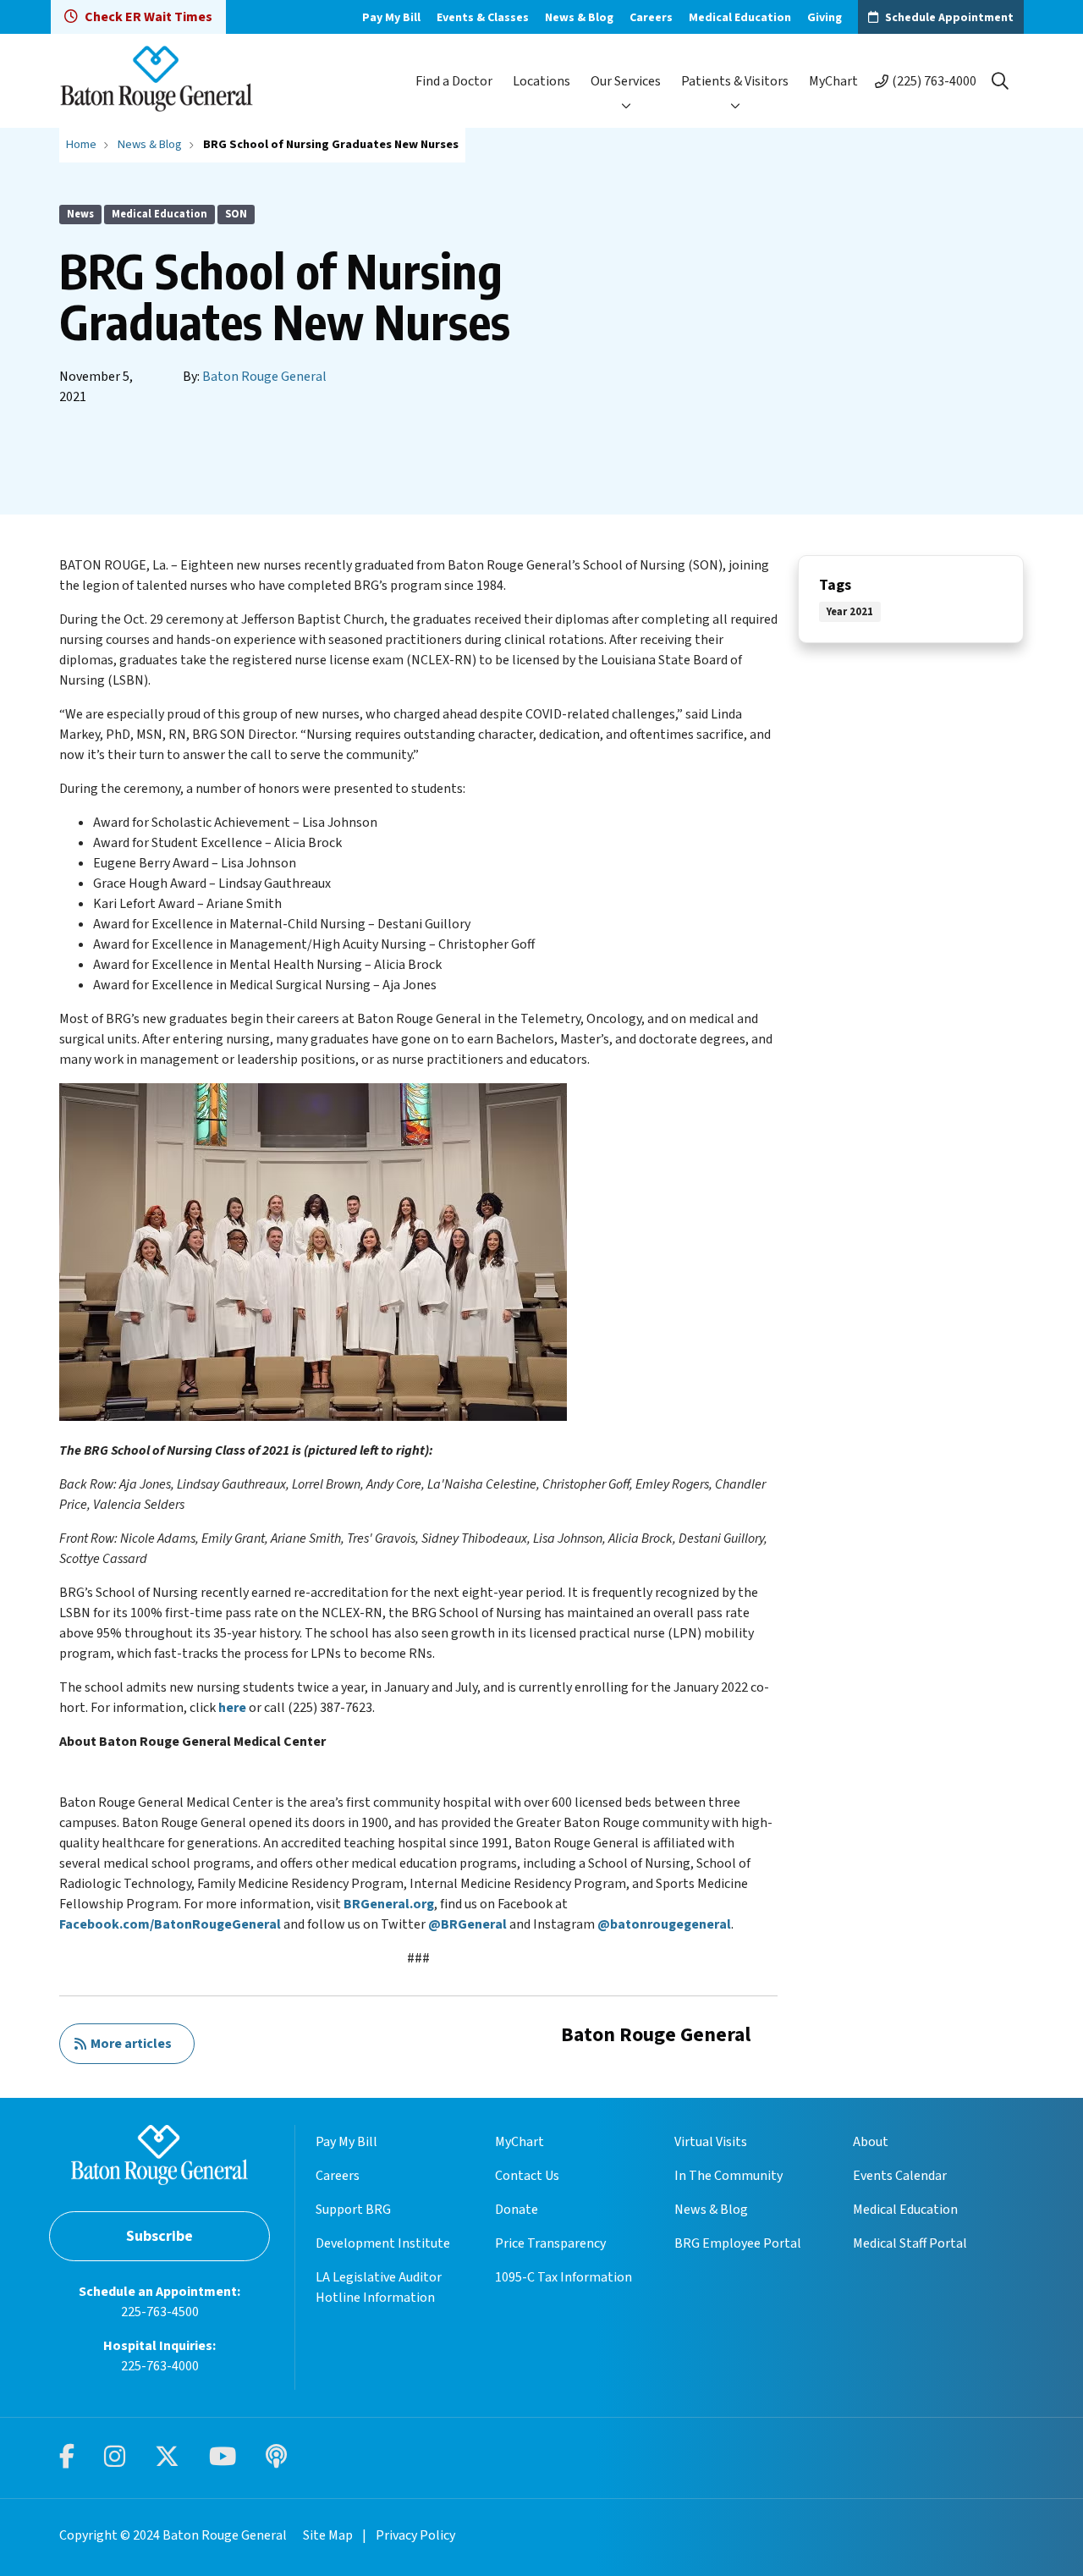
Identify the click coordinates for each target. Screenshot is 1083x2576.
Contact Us (527, 2176)
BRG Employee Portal (738, 2243)
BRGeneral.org (389, 1904)
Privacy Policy (415, 2535)
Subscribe (159, 2236)
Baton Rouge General (264, 377)
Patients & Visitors (735, 81)
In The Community (728, 2176)
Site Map (328, 2535)
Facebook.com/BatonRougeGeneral (170, 1924)
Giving (825, 18)
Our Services (626, 81)
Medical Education (740, 18)
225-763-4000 (160, 2366)
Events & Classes (483, 18)
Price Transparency (550, 2243)
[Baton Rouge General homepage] (157, 81)
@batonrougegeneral (664, 1924)
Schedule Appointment (949, 18)
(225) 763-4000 (934, 81)
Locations (541, 81)
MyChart (833, 81)
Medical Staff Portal (910, 2243)
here (232, 1708)
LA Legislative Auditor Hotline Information (379, 2287)
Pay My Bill (391, 18)
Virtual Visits (711, 2142)
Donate (517, 2210)
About (871, 2142)
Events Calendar (900, 2176)
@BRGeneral (467, 1924)
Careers (651, 18)
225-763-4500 (160, 2312)
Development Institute (383, 2243)
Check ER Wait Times (148, 17)
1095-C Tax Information (563, 2277)
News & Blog (579, 18)
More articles (129, 2044)
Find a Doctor (454, 81)
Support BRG (353, 2210)
